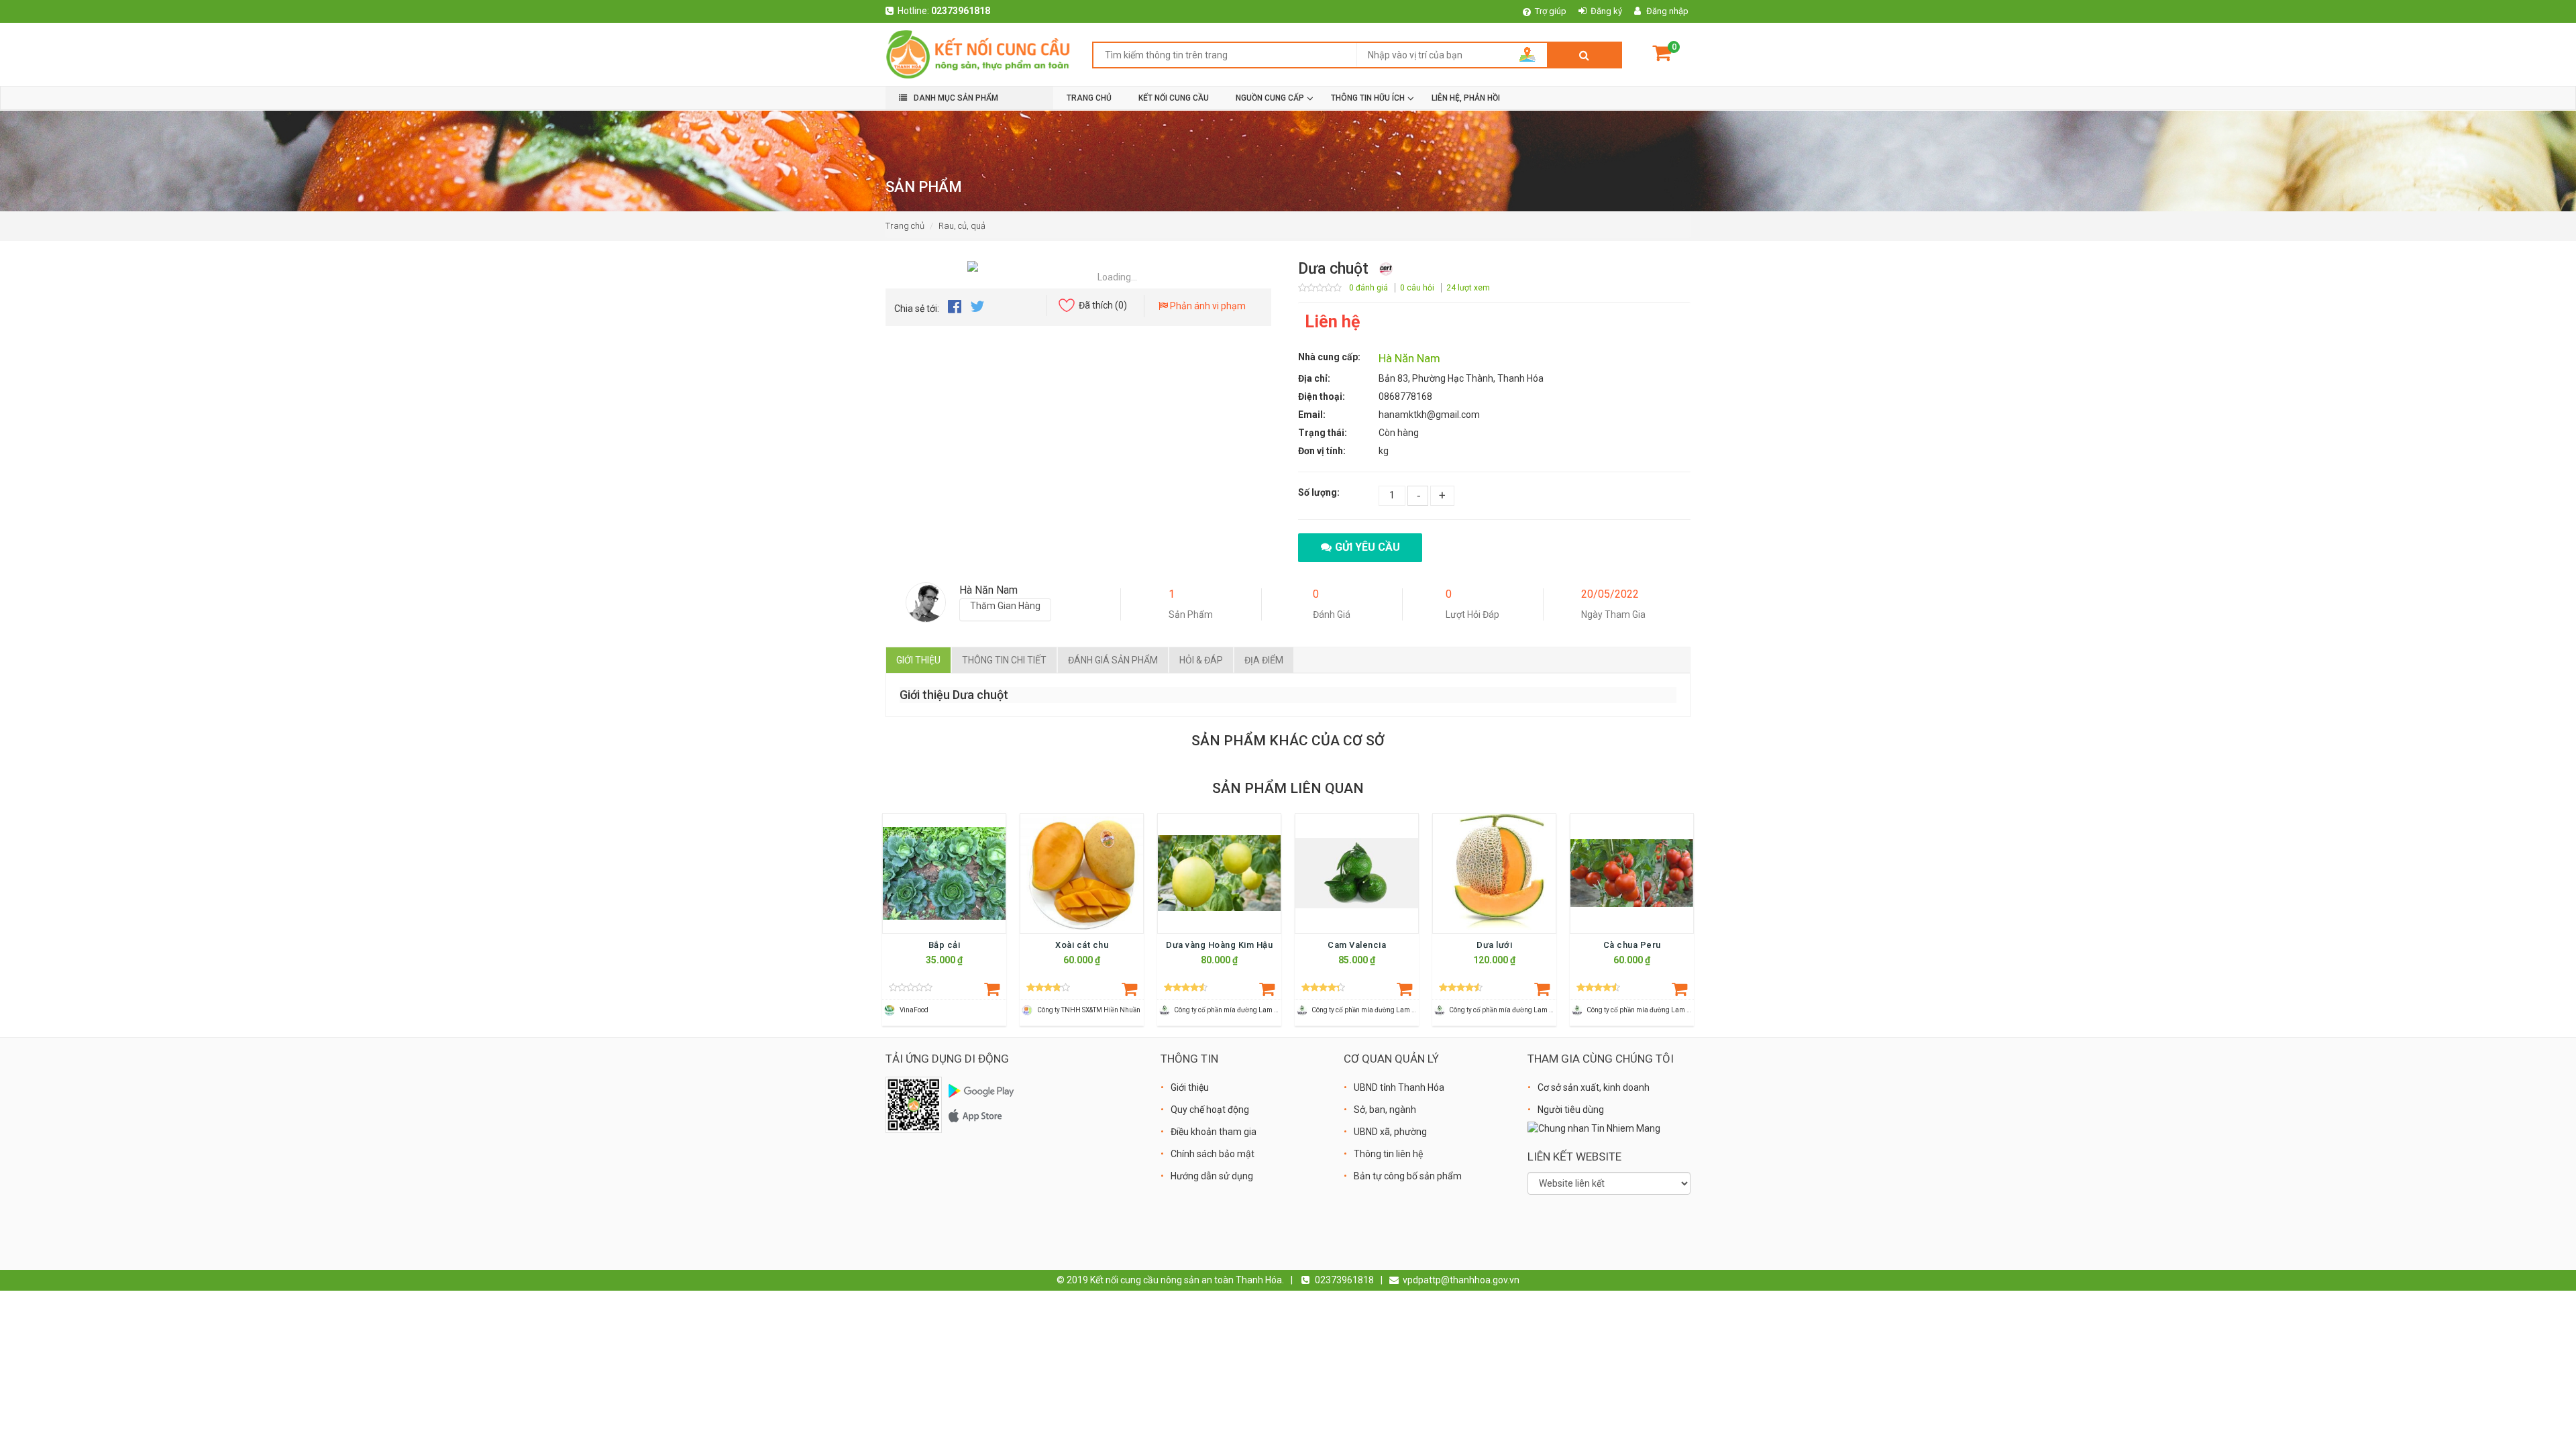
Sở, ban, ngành (1385, 1110)
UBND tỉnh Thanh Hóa (1399, 1087)
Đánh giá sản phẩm (1113, 660)
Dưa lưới (1494, 945)
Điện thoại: (1322, 396)
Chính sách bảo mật (1213, 1154)
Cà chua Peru (1632, 945)
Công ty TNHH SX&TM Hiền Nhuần (1089, 1010)
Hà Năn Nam (1409, 358)
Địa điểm (1264, 660)
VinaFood (914, 1010)
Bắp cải (945, 945)
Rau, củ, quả (962, 226)
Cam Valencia (1357, 945)
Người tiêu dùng (1571, 1110)
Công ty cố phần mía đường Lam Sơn (1230, 1010)
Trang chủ (905, 226)
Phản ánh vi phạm (1207, 306)
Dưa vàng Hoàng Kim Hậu (1219, 945)
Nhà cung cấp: (1329, 357)
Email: (1312, 415)
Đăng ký (1606, 11)
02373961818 (961, 11)
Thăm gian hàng (1005, 606)
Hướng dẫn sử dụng (1212, 1176)
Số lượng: (1319, 492)
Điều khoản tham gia (1214, 1132)
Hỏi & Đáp (1201, 660)
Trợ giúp (1551, 11)
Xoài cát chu (1082, 945)
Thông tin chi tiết (1004, 660)
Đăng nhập (1667, 11)
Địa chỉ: (1314, 378)
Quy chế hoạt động (1210, 1110)
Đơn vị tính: (1322, 451)
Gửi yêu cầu (1367, 547)
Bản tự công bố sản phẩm (1408, 1176)
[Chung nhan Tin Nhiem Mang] (1594, 1128)
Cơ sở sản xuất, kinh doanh (1594, 1087)
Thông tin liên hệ (1388, 1154)
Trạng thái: (1323, 433)
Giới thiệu (918, 660)
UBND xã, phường (1390, 1132)
